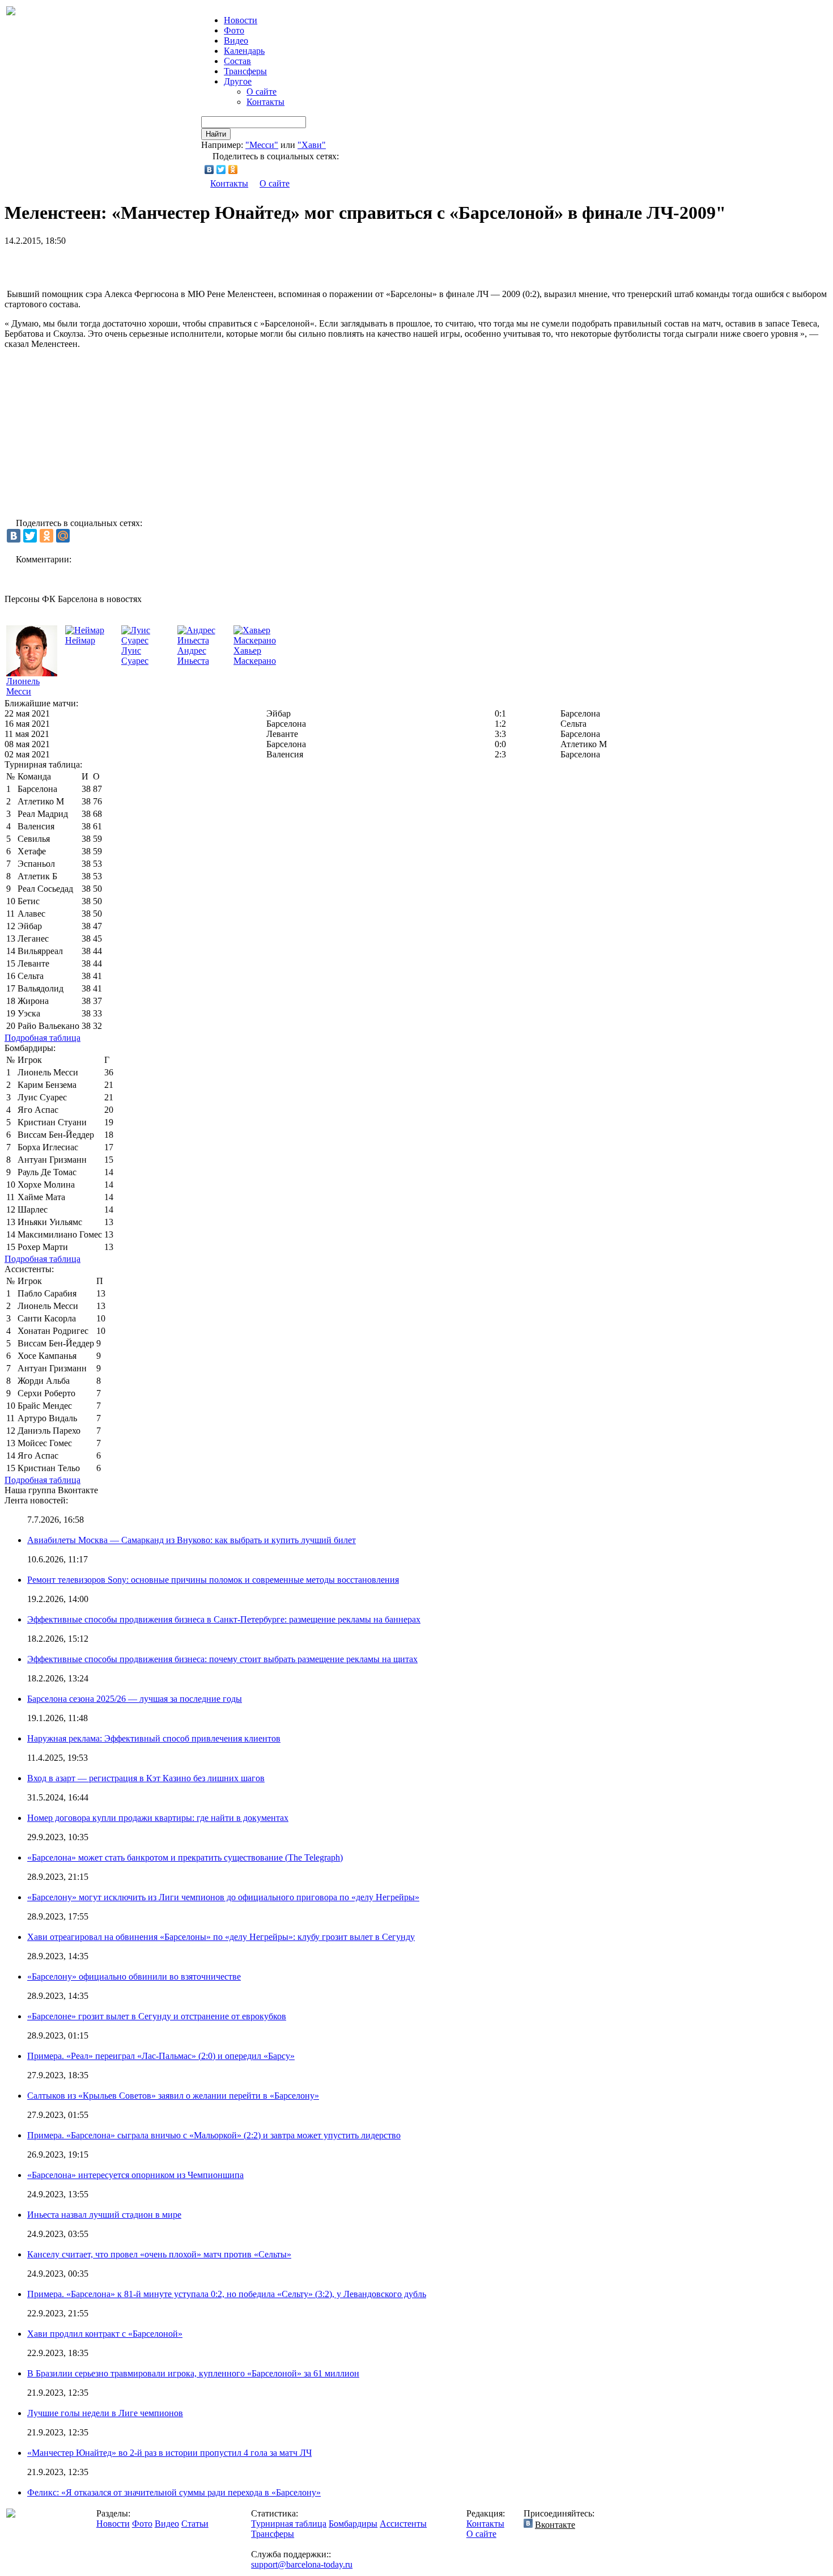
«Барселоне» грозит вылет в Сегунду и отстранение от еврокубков (157, 2016)
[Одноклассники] (233, 170)
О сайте (262, 92)
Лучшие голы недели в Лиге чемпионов (105, 2413)
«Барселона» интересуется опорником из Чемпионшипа (135, 2175)
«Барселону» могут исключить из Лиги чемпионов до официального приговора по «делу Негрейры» (223, 1897)
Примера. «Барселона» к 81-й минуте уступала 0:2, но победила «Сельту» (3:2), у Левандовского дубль (227, 2294)
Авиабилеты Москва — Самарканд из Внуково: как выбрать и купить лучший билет (192, 1540)
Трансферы (245, 71)
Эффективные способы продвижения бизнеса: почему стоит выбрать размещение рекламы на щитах (222, 1659)
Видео (236, 41)
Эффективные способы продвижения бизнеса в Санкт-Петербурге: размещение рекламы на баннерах (224, 1619)
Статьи (195, 2524)
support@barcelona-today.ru (302, 2564)
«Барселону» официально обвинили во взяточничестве (134, 1977)
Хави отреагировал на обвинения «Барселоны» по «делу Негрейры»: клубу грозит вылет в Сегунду (221, 1937)
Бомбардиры (353, 2524)
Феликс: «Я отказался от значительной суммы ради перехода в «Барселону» (174, 2492)
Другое (238, 81)
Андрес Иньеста (193, 656)
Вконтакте (555, 2525)
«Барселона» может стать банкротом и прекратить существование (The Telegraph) (185, 1857)
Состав (237, 61)
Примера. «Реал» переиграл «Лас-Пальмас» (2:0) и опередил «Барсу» (161, 2056)
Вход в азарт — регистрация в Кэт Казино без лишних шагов (146, 1778)
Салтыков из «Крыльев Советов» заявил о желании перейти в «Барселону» (173, 2096)
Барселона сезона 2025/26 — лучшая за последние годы (135, 1699)
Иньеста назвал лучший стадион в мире (104, 2215)
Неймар (80, 640)
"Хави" (312, 145)
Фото (234, 30)
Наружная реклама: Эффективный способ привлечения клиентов (154, 1738)
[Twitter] (221, 170)
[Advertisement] (137, 263)
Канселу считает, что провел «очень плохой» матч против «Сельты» (159, 2254)
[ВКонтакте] (209, 170)
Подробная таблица (42, 1038)
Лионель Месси (23, 686)
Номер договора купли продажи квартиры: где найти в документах (158, 1818)
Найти (216, 134)
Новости (113, 2524)
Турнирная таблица (289, 2524)
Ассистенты (403, 2524)
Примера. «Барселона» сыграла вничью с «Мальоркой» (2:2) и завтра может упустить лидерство (214, 2135)
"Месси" (262, 145)
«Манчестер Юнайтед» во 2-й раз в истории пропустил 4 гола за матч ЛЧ (169, 2453)
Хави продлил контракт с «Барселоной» (105, 2334)
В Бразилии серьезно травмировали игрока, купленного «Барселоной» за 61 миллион (193, 2373)
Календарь (244, 51)
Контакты (265, 102)
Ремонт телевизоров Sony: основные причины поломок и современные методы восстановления (213, 1580)
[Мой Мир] (63, 536)
